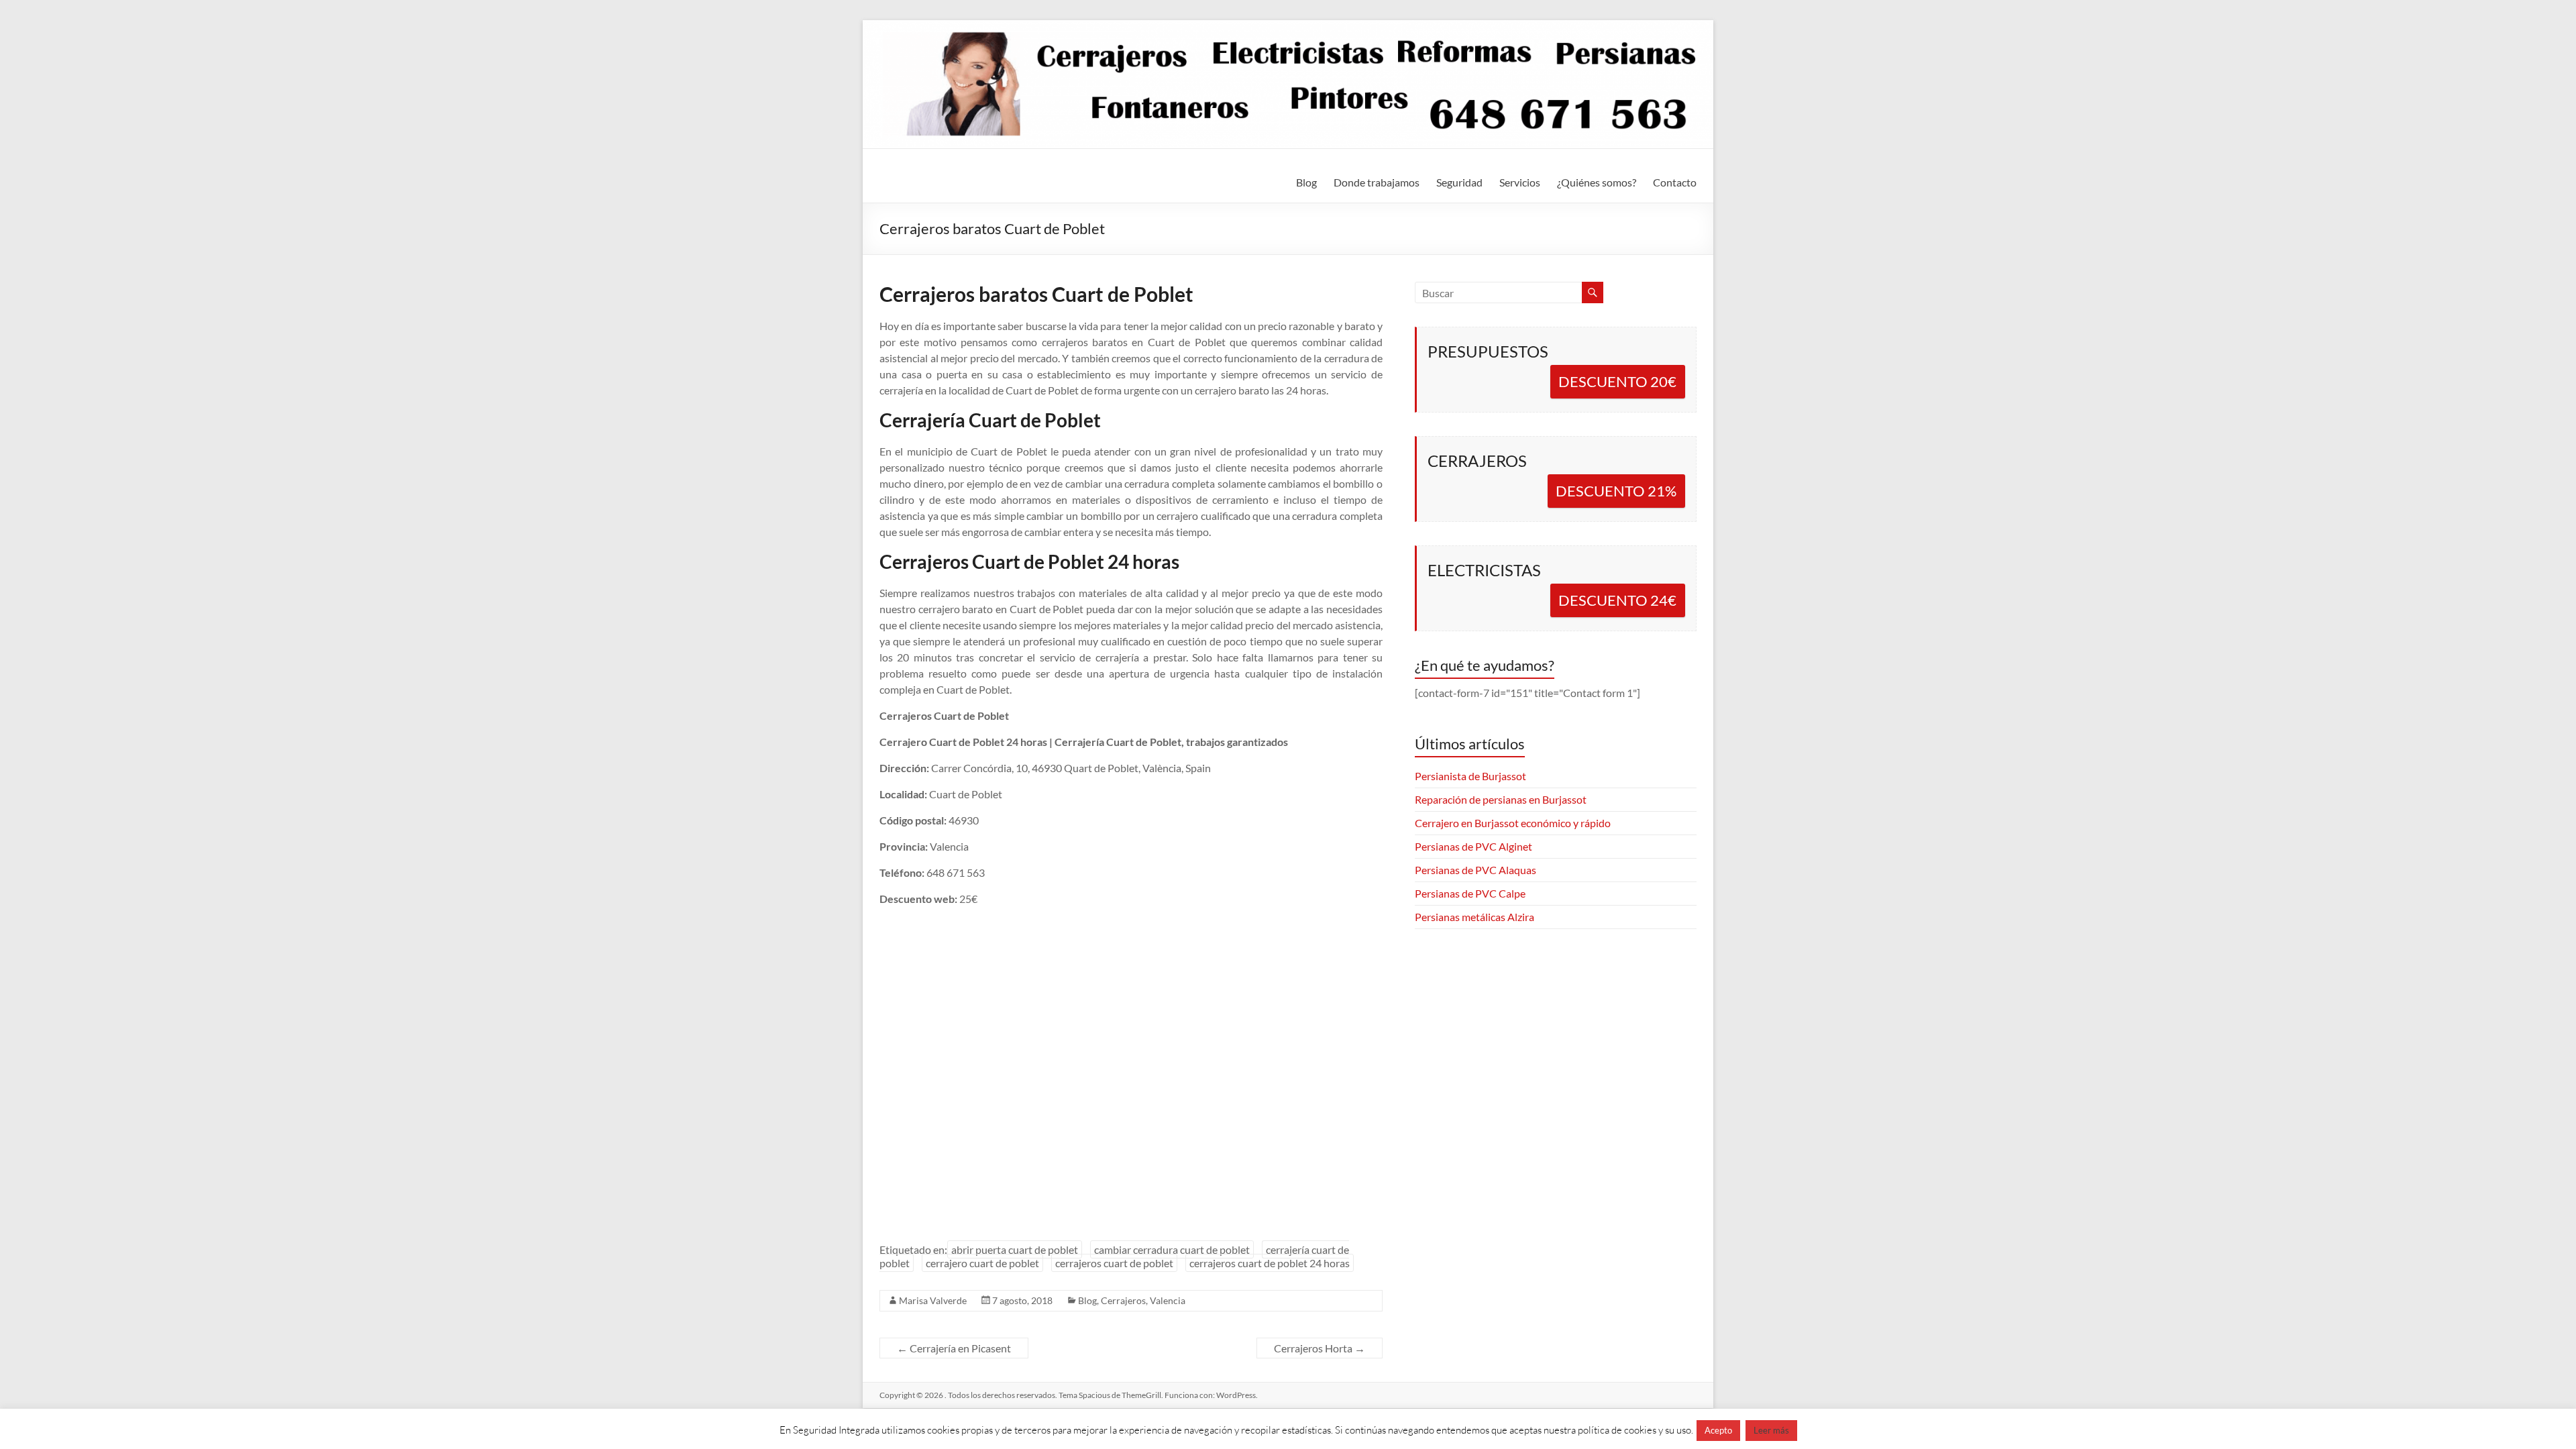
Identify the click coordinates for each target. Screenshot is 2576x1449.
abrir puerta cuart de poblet (1015, 1249)
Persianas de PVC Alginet (1473, 846)
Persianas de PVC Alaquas (1475, 870)
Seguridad (1459, 182)
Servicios (1520, 182)
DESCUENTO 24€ (1617, 600)
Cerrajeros (1123, 1300)
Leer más (1771, 1430)
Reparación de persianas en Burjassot (1501, 799)
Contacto (1675, 182)
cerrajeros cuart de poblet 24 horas (1270, 1263)
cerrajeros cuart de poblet (1114, 1263)
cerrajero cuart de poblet (982, 1263)
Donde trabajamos (1377, 182)
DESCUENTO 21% (1616, 491)
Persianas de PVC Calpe (1470, 893)
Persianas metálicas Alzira (1474, 917)
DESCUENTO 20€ (1617, 381)
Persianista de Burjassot (1470, 776)
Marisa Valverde (933, 1300)
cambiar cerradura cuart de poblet (1172, 1249)
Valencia (1168, 1300)
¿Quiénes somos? (1597, 182)
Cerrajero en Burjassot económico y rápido (1513, 823)
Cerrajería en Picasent (954, 1348)
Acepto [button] (1718, 1430)
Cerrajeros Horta (1320, 1348)
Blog (1306, 182)
